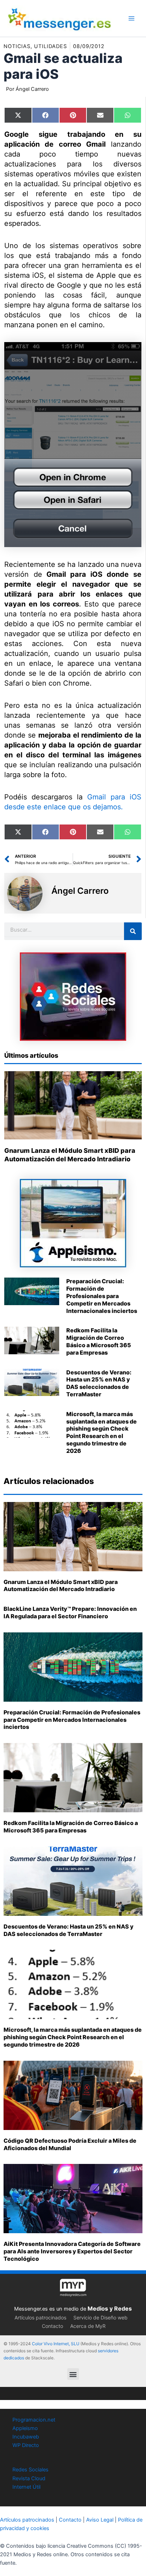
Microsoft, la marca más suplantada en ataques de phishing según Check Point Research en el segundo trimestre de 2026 (102, 1432)
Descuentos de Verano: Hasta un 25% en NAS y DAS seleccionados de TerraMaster (99, 1383)
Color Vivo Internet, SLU (56, 2344)
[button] (73, 2374)
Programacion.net (34, 2420)
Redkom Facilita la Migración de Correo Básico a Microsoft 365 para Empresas (99, 1341)
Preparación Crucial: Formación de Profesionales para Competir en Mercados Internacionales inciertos (102, 1296)
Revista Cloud (29, 2478)
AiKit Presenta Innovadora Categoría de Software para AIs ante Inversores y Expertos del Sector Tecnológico (72, 2251)
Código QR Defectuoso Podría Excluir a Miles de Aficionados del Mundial (70, 2144)
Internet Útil (26, 2487)
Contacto (52, 2326)
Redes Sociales (30, 2470)
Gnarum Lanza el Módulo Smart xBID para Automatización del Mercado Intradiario (61, 1586)
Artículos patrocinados (40, 2317)
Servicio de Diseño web (100, 2317)
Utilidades (50, 46)
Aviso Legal (100, 2520)
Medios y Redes (110, 2308)
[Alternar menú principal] (131, 18)
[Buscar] (133, 931)
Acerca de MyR (88, 2326)
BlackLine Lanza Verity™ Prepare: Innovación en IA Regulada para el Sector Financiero (70, 1612)
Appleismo (25, 2428)
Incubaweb (26, 2437)
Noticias (17, 46)
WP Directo (26, 2445)
